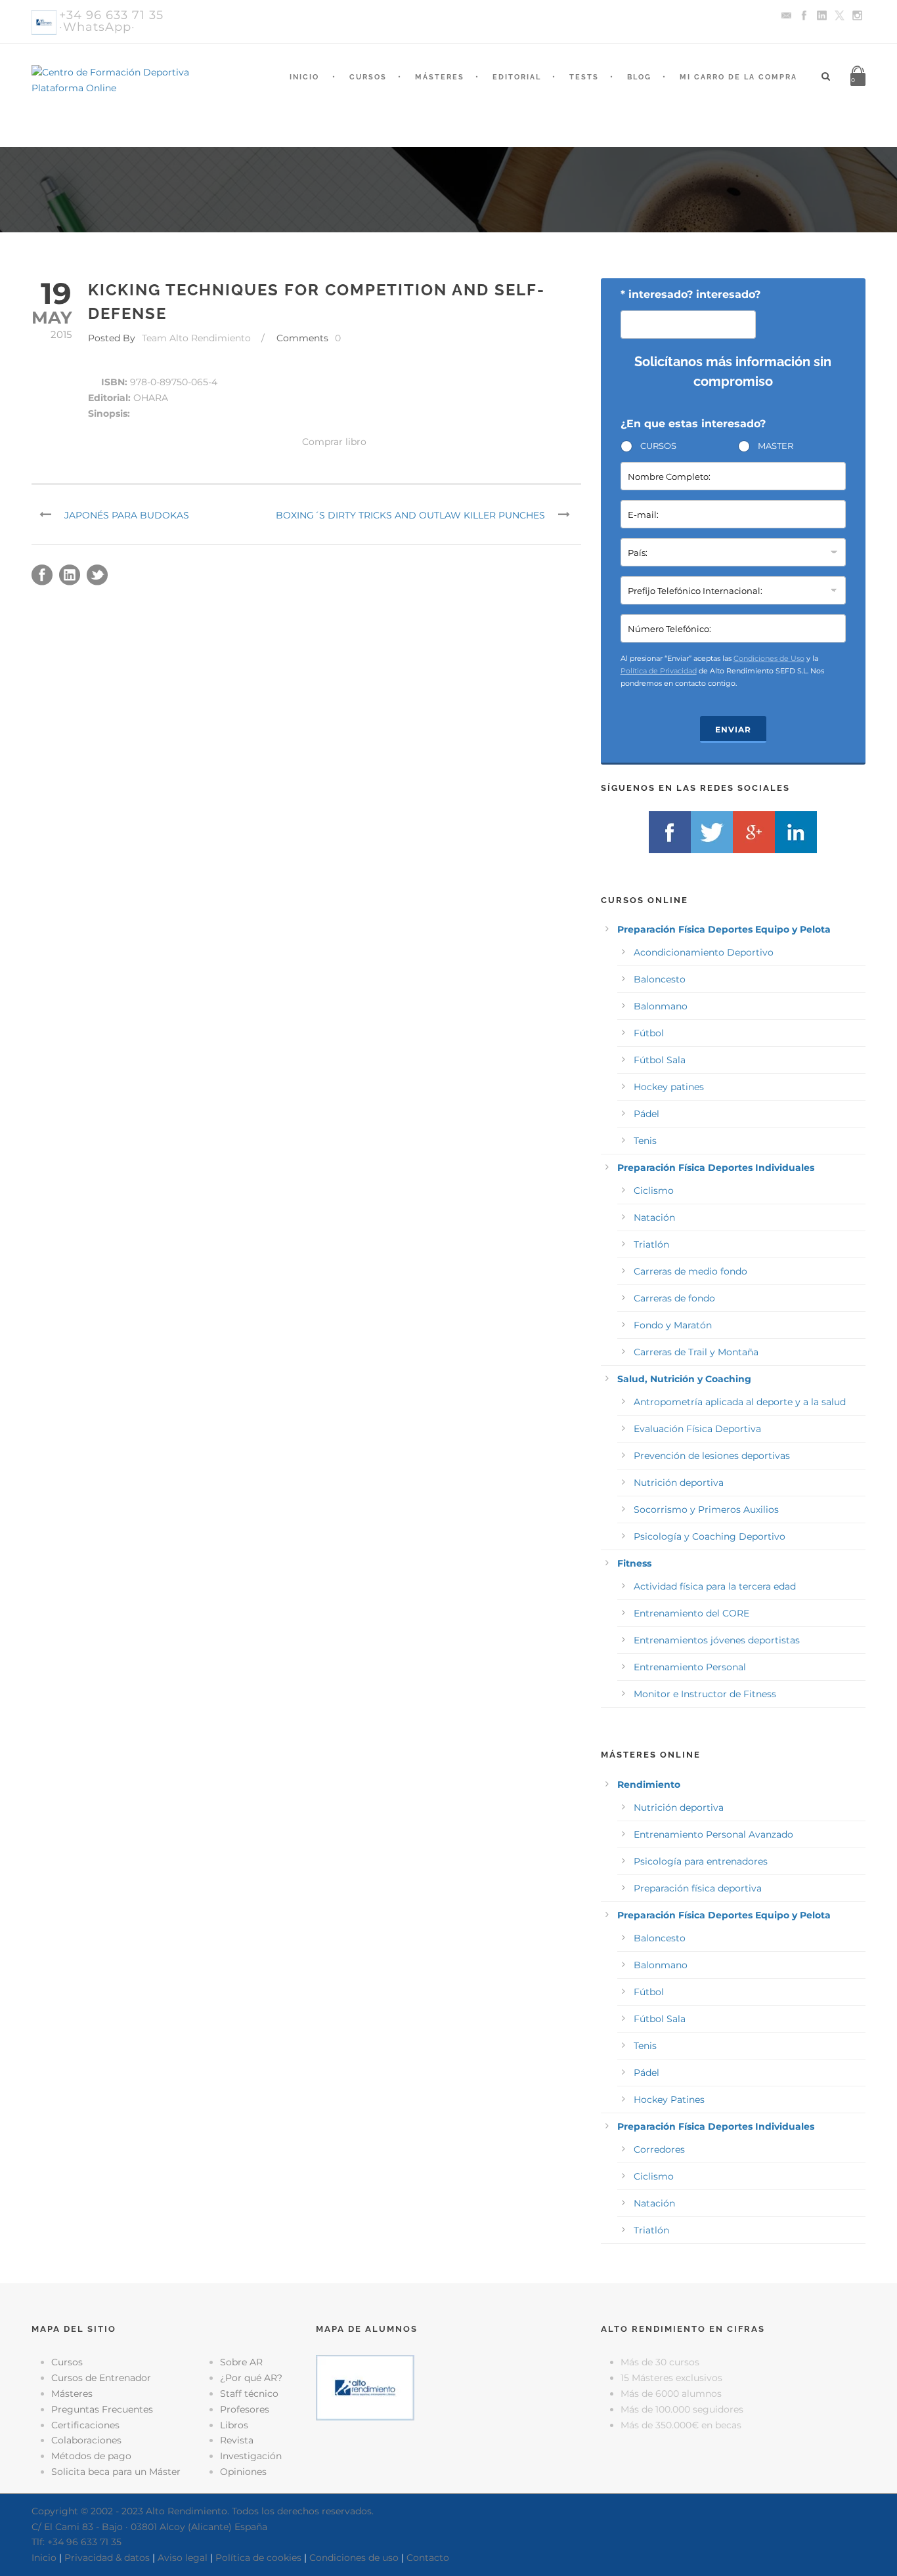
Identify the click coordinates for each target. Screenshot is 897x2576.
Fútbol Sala (660, 1060)
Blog (639, 77)
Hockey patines (669, 1087)
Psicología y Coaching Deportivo (710, 1536)
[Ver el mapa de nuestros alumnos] (365, 2387)
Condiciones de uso (354, 2558)
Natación (654, 1217)
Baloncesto (660, 979)
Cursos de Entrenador (101, 2378)
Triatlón (651, 1244)
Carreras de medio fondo (690, 1271)
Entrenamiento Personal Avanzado (713, 1834)
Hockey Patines (669, 2100)
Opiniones (243, 2472)
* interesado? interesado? (690, 294)
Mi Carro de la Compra (738, 77)
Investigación (251, 2456)
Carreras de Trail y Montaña (696, 1352)
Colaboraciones (86, 2440)
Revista (237, 2440)
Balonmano (661, 1006)
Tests (584, 77)
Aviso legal (183, 2558)
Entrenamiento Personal (690, 1667)
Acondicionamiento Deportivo (704, 952)
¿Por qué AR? (251, 2378)
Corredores (659, 2149)
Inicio (304, 77)
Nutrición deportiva (679, 1483)
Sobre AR (241, 2362)
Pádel (646, 1114)
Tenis (645, 1141)
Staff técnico (249, 2394)
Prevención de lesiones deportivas (712, 1456)
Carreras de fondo (674, 1298)
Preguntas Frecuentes (102, 2409)
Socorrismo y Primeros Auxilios (706, 1510)
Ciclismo (654, 1191)
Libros (234, 2425)
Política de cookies (258, 2558)
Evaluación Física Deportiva (697, 1429)
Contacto (428, 2558)
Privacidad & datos (107, 2558)
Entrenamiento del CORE (691, 1613)
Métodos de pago (91, 2456)
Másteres (440, 77)
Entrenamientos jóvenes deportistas (717, 1640)
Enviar (733, 729)
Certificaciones (85, 2425)
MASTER (776, 446)
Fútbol (649, 1033)
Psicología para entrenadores (701, 1861)
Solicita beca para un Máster (116, 2472)
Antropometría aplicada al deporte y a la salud (740, 1402)
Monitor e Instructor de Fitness (705, 1694)
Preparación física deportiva (698, 1888)
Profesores (245, 2409)
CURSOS (658, 446)
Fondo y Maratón (673, 1325)
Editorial (517, 77)
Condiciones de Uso (769, 658)
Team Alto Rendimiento (196, 338)
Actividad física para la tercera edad (715, 1586)
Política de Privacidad (659, 671)
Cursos (368, 77)
